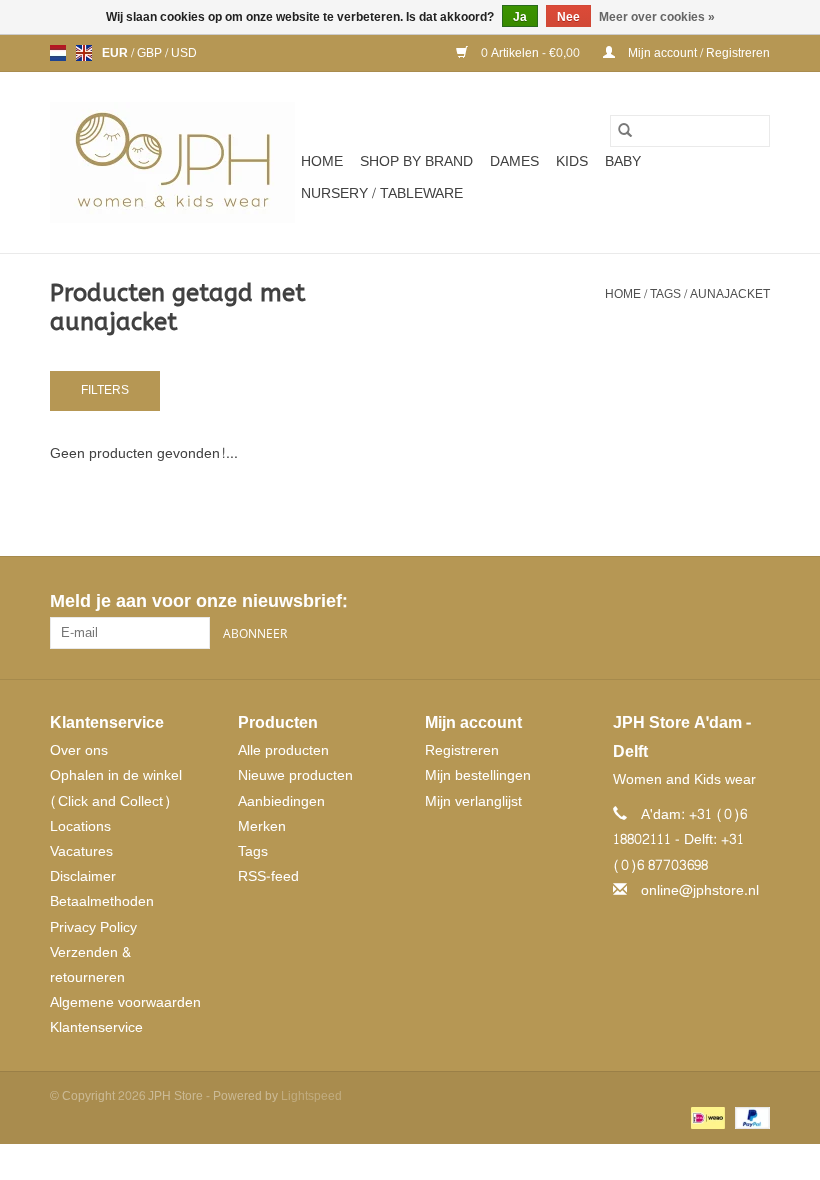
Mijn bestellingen (478, 775)
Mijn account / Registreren (697, 53)
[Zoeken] (625, 131)
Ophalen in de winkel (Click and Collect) (116, 788)
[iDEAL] (706, 1121)
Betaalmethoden (102, 901)
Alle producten (283, 750)
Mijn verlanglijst (473, 801)
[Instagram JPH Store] (754, 602)
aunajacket (730, 294)
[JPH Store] (172, 162)
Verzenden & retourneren (90, 965)
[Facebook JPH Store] (682, 602)
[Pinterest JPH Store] (718, 602)
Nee (568, 17)
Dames (514, 161)
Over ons (79, 750)
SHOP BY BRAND (416, 161)
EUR (116, 53)
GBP (151, 53)
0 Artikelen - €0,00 (530, 53)
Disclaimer (83, 876)
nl (58, 53)
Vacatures (81, 851)
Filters (105, 390)
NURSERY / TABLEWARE (382, 193)
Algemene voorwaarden (125, 1002)
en (84, 53)
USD (184, 53)
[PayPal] (749, 1121)
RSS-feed (268, 876)
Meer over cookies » (657, 17)
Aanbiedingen (281, 801)
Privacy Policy (93, 927)
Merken (262, 826)
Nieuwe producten (295, 775)
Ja (520, 17)
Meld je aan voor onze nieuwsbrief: (198, 601)
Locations (80, 826)
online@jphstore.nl (700, 890)
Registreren (462, 750)
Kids (572, 161)
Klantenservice (96, 1027)
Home (322, 161)
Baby (623, 161)
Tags (665, 294)
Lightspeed (311, 1096)
